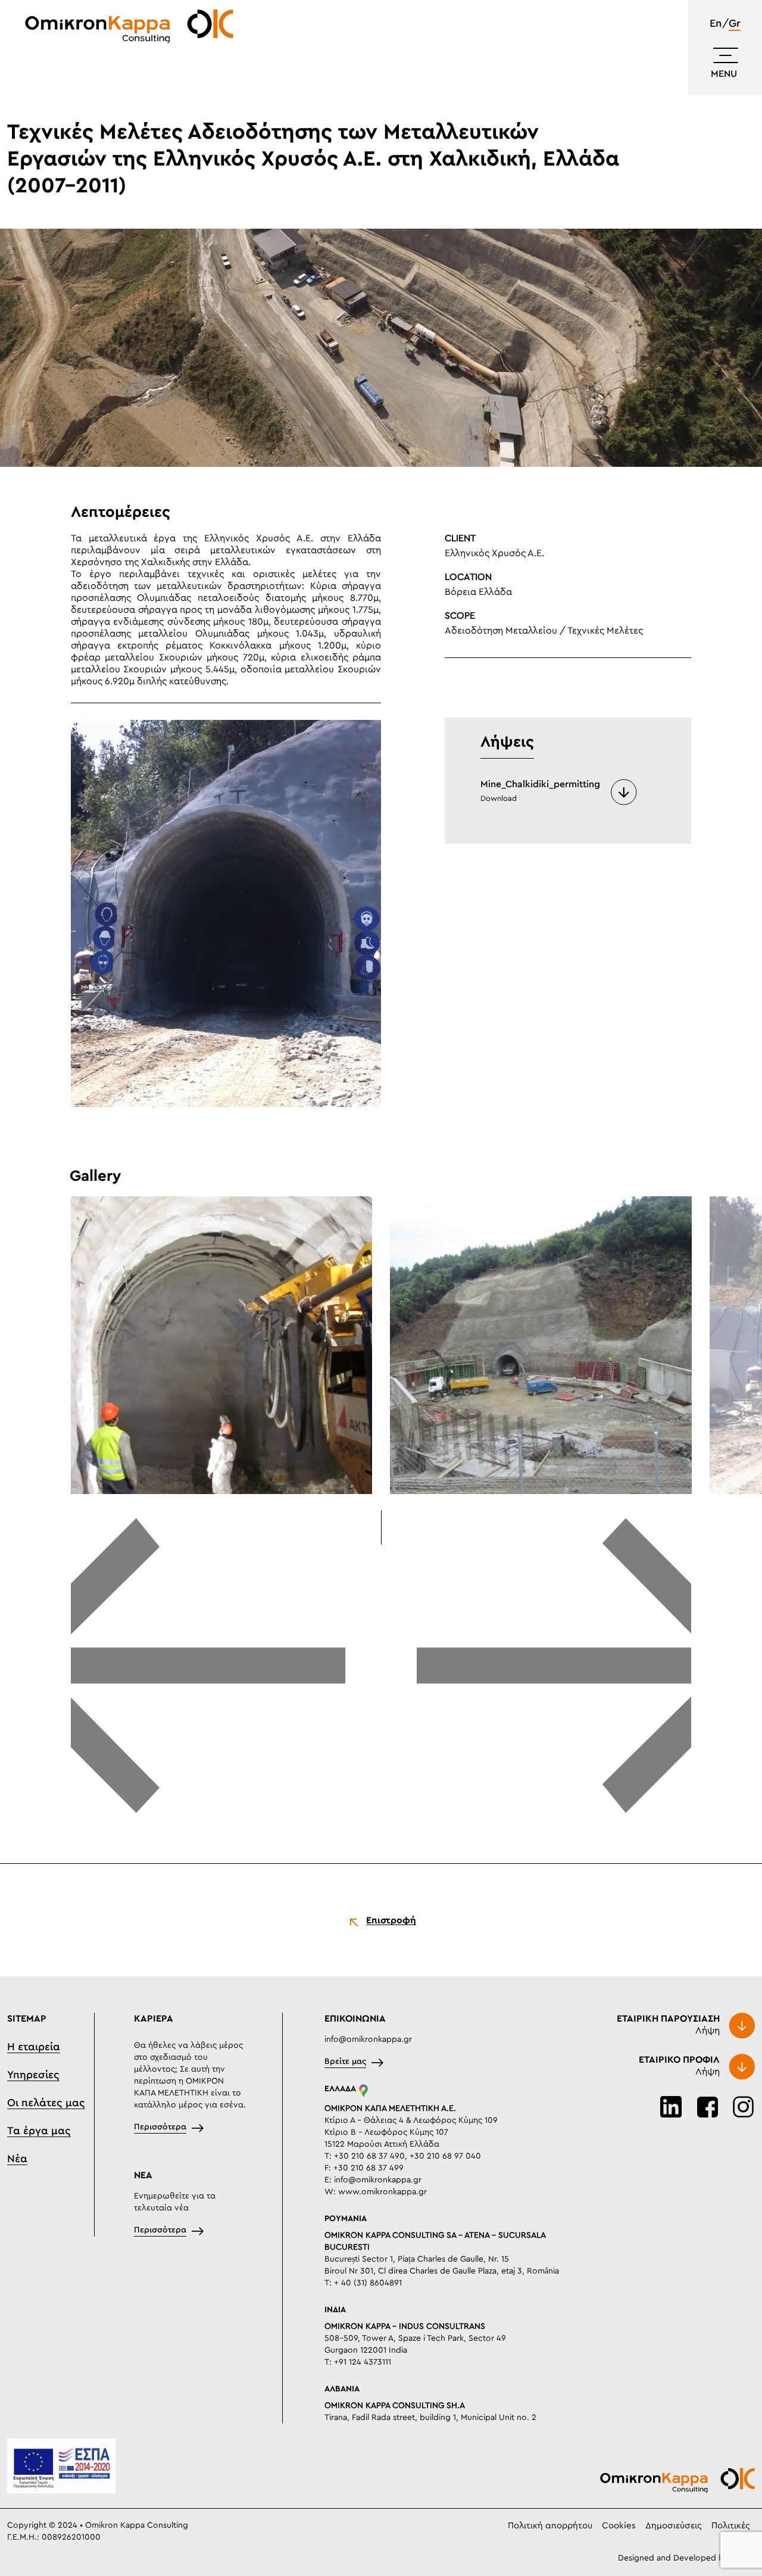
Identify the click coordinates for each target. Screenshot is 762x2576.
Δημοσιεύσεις (674, 2526)
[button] (208, 1667)
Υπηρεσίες (33, 2075)
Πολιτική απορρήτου (550, 2526)
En (716, 24)
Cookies (619, 2526)
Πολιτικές (731, 2526)
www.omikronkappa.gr (382, 2192)
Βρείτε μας (345, 2062)
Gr (735, 24)
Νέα (17, 2159)
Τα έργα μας (39, 2131)
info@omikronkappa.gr (368, 2039)
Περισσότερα (160, 2127)
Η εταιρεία (34, 2047)
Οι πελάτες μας (46, 2103)
